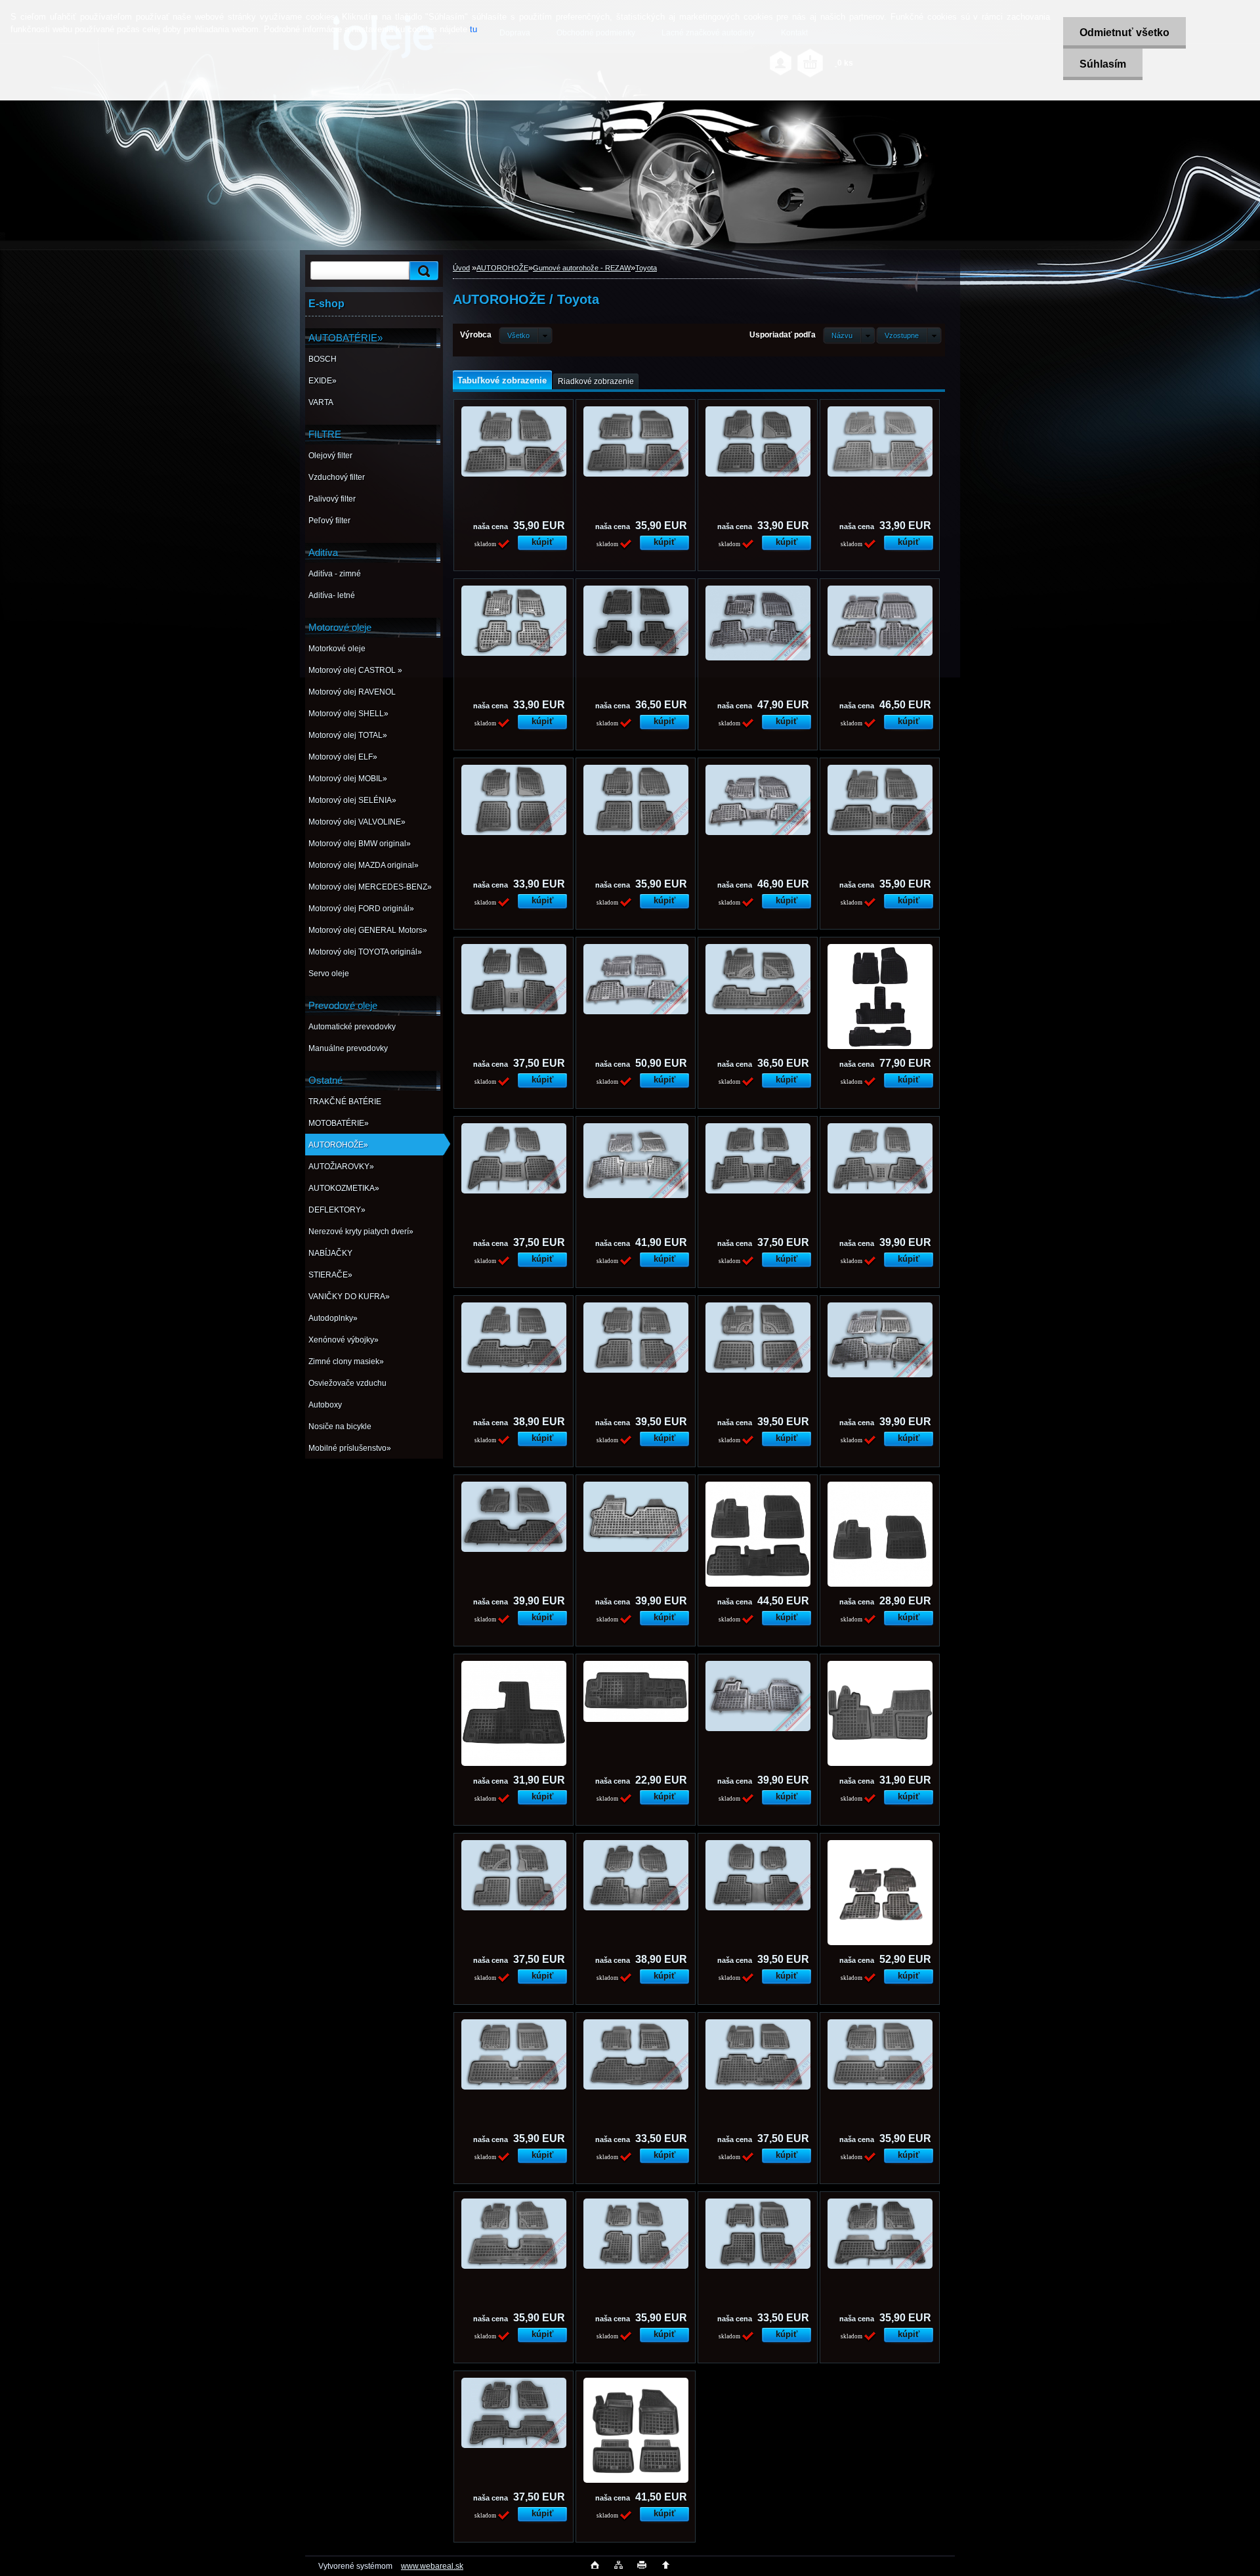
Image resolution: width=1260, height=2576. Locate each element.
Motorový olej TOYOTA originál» (365, 952)
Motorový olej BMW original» (360, 844)
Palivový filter (332, 499)
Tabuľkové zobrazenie (502, 380)
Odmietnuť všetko (1124, 32)
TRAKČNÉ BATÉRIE (345, 1102)
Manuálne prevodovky (348, 1048)
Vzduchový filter (337, 477)
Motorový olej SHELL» (348, 714)
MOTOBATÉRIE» (339, 1123)
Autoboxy (325, 1405)
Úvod (461, 268)
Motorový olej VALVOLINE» (357, 822)
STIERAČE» (330, 1275)
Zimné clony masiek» (346, 1362)
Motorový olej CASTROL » (355, 670)
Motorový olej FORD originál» (361, 909)
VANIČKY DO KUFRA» (349, 1297)
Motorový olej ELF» (343, 757)
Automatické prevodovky (352, 1027)
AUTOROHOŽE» (338, 1145)
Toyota (646, 268)
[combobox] (849, 335)
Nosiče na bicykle (340, 1427)
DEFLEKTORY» (337, 1210)
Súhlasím (1103, 64)
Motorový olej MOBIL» (348, 779)
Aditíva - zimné (335, 574)
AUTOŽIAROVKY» (341, 1167)
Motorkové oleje (337, 649)
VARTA (321, 402)
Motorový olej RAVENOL (352, 692)
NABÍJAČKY (330, 1253)
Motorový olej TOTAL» (348, 735)
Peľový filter (329, 521)
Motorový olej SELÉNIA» (352, 800)
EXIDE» (323, 381)
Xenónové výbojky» (344, 1340)
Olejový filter (330, 456)
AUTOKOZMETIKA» (344, 1188)
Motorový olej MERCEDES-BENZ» (370, 887)
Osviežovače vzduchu (347, 1383)
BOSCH (323, 359)
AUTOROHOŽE (502, 268)
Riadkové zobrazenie (596, 381)
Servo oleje (329, 974)
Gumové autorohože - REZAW (582, 268)
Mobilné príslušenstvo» (350, 1448)
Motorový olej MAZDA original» (364, 865)
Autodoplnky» (333, 1318)
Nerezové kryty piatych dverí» (361, 1232)
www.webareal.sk (432, 2566)
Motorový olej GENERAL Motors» (368, 930)
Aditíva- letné (332, 595)
